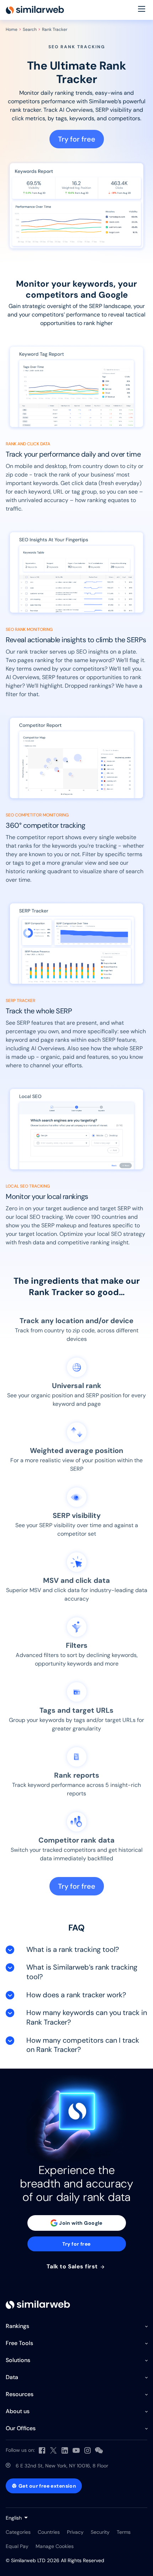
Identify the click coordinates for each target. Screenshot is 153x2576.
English (14, 2518)
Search (30, 29)
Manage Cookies (55, 2546)
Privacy (75, 2532)
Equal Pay (17, 2546)
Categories (18, 2532)
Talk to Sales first (73, 2267)
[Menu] (142, 10)
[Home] (35, 10)
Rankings (17, 2326)
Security (100, 2532)
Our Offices (21, 2428)
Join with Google (81, 2223)
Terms (124, 2532)
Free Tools (19, 2343)
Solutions (18, 2360)
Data (12, 2377)
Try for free (77, 139)
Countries (49, 2532)
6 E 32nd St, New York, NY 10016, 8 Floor (62, 2466)
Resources (20, 2394)
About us (18, 2411)
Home (12, 29)
